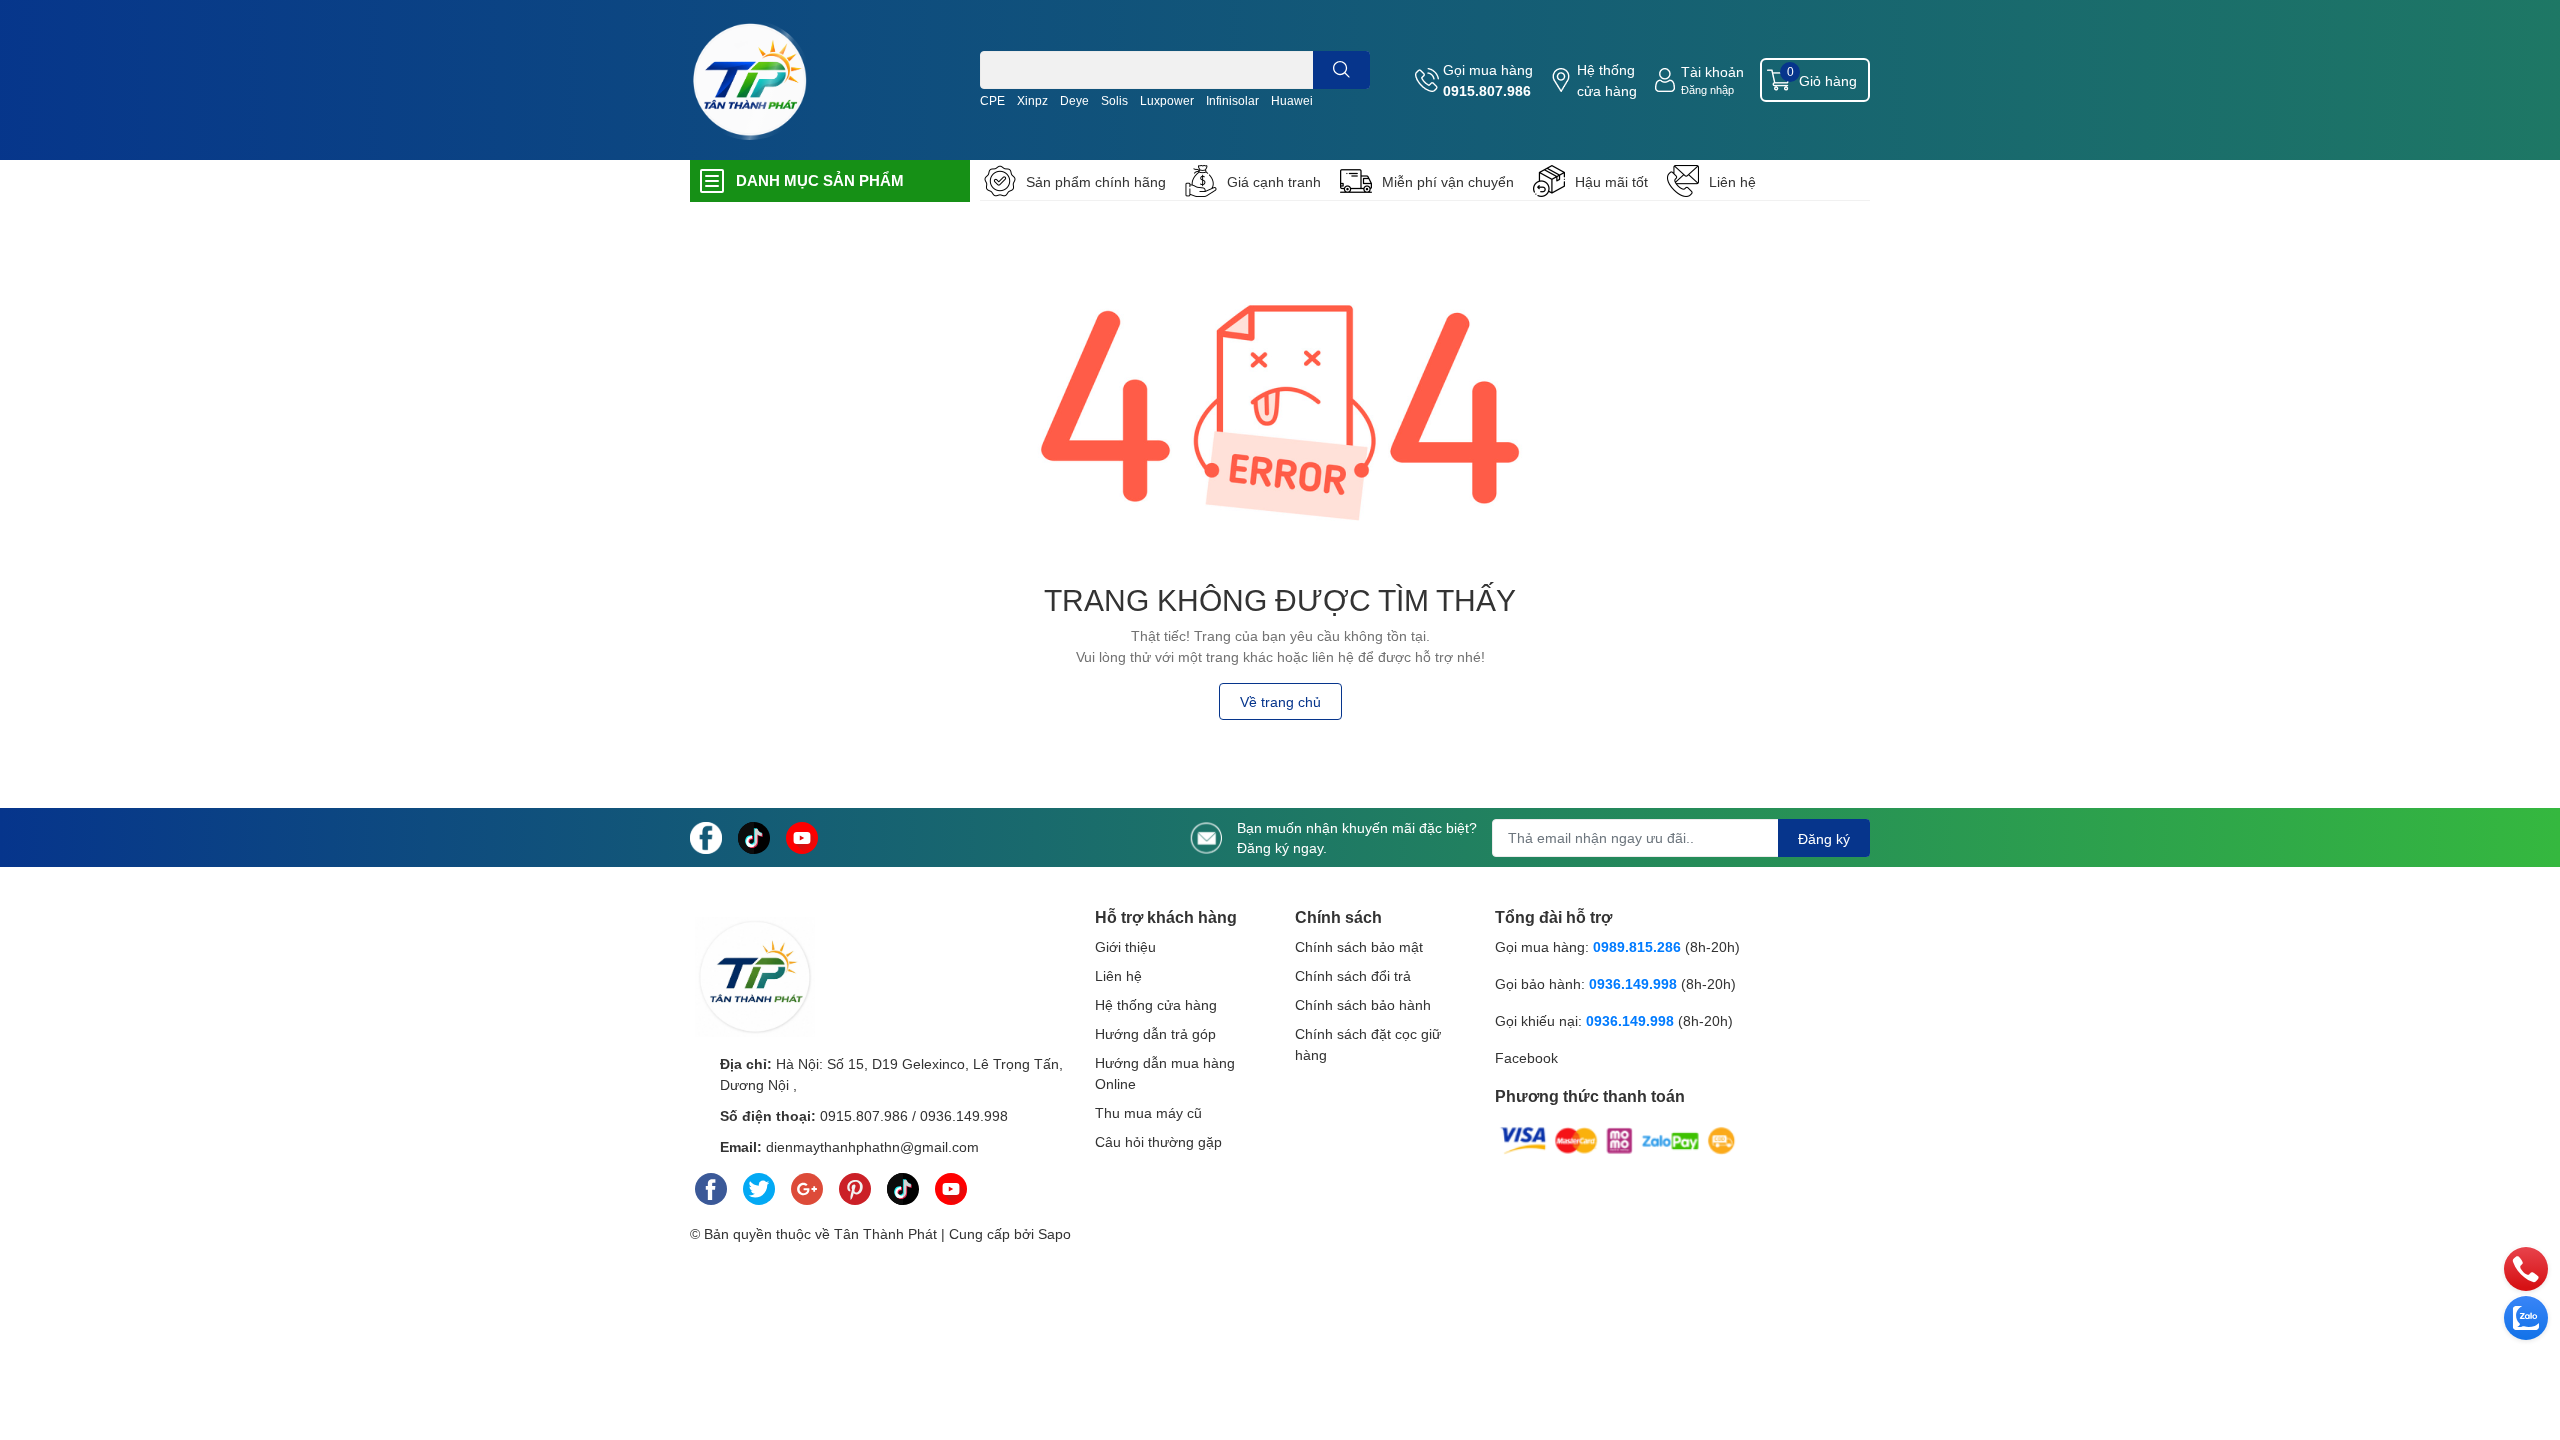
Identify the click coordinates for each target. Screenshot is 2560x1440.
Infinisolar (1232, 100)
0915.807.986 (1487, 90)
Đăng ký (1824, 838)
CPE (992, 100)
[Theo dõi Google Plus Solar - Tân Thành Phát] (807, 1185)
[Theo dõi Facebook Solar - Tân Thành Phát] (706, 835)
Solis (1114, 100)
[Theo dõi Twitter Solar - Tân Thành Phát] (759, 1185)
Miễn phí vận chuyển (1448, 181)
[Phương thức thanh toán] (1618, 1139)
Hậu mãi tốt (1611, 181)
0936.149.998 (964, 1115)
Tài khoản (1712, 71)
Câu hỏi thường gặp (1158, 1141)
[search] (1341, 70)
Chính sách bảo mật (1359, 946)
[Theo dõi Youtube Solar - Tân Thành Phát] (802, 835)
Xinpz (1032, 100)
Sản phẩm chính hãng (1096, 181)
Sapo (1054, 1233)
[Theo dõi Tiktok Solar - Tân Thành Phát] (754, 835)
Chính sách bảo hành (1363, 1004)
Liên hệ (1732, 181)
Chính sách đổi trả (1353, 975)
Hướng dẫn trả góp (1155, 1033)
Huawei (1292, 100)
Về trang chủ (1280, 701)
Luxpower (1167, 100)
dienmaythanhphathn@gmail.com (872, 1146)
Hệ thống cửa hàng (1607, 80)
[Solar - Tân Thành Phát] (750, 80)
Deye (1074, 100)
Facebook (1526, 1057)
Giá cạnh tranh (1274, 181)
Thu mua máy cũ (1148, 1112)
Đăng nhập (1707, 89)
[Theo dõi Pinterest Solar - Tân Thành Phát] (855, 1185)
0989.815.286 (1637, 946)
